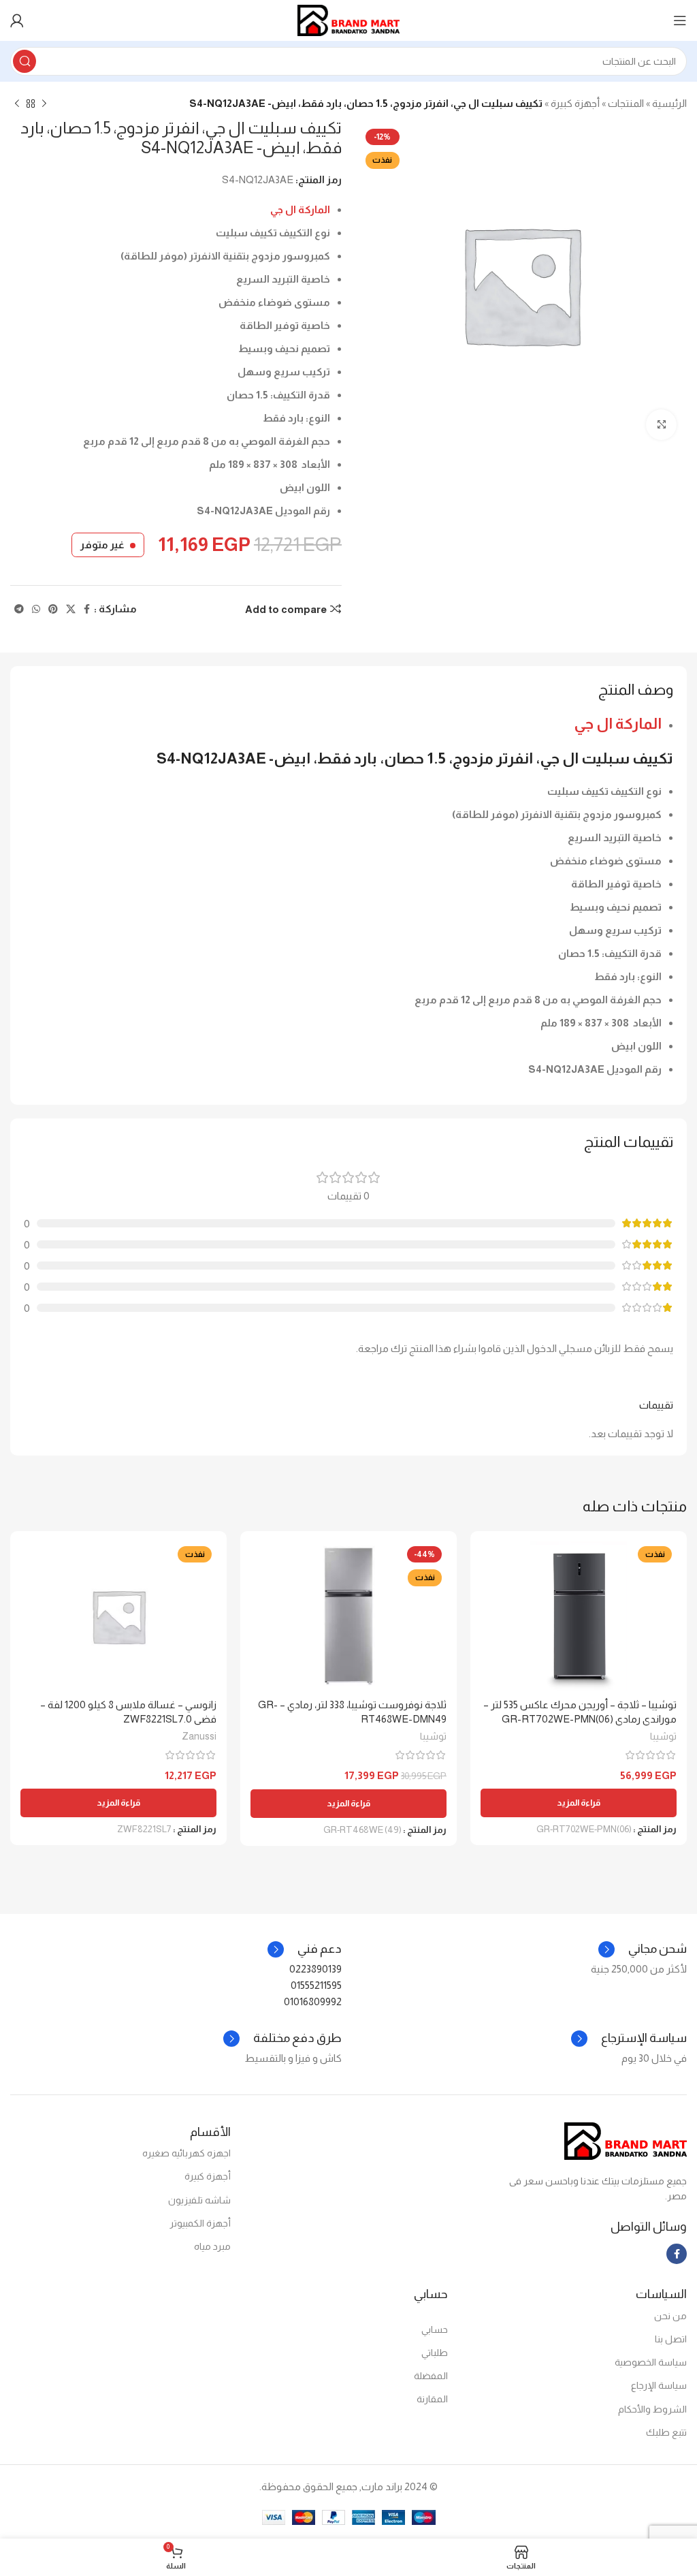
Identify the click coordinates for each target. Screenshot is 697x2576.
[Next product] (17, 104)
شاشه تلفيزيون (199, 2200)
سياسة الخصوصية (651, 2362)
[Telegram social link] (19, 609)
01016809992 (313, 2001)
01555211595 (316, 1985)
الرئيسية (669, 103)
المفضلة (431, 2376)
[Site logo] (348, 19)
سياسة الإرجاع (659, 2385)
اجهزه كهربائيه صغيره (187, 2153)
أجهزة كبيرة (575, 103)
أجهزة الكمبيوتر (200, 2223)
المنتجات (626, 103)
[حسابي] (17, 20)
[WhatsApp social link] (36, 609)
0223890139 (315, 1969)
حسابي (435, 2329)
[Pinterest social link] (53, 609)
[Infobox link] (305, 1949)
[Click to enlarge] (661, 425)
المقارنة (432, 2399)
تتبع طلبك (666, 2432)
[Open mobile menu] (680, 20)
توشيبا (663, 1736)
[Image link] (626, 2140)
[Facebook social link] (87, 609)
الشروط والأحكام (652, 2409)
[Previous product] (44, 104)
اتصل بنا (671, 2339)
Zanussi (199, 1736)
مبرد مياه (212, 2246)
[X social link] (71, 609)
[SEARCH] (25, 61)
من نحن (670, 2316)
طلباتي (435, 2353)
